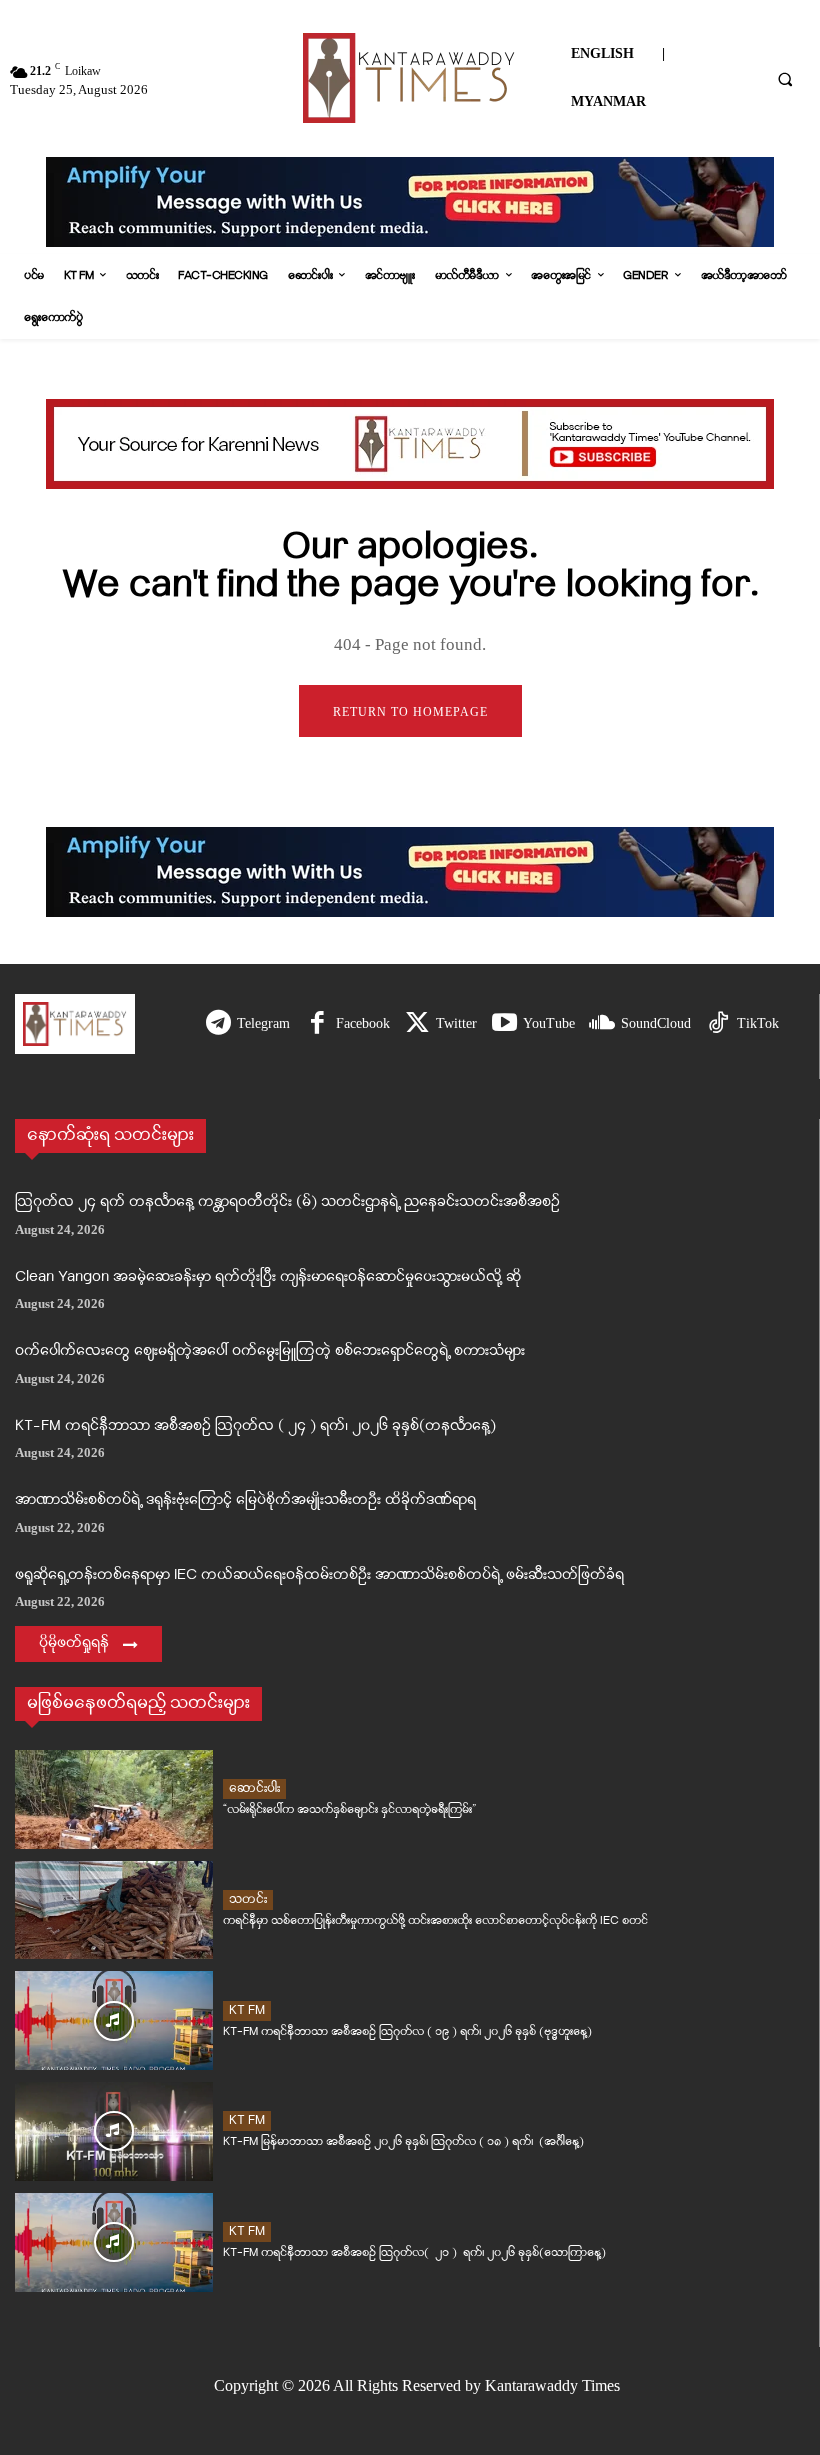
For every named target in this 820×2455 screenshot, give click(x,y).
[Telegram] (218, 1024)
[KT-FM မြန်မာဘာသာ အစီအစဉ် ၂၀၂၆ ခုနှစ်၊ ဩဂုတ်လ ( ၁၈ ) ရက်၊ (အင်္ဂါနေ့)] (114, 2131)
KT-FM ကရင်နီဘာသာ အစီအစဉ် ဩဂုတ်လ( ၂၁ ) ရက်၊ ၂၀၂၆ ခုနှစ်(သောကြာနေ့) (414, 2252)
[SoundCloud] (602, 1024)
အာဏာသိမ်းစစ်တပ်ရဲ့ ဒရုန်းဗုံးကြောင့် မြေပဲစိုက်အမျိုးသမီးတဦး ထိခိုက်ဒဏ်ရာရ (245, 1500)
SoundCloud (656, 1023)
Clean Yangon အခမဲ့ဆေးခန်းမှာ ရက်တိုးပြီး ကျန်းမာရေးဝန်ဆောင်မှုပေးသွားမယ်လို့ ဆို (268, 1277)
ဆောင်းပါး (254, 1788)
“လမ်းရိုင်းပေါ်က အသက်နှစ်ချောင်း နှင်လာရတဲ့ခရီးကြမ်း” (349, 1809)
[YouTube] (504, 1024)
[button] (785, 79)
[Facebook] (317, 1024)
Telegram (263, 1023)
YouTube (549, 1023)
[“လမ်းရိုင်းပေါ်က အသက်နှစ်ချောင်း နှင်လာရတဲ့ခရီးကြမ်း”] (114, 1799)
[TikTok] (718, 1024)
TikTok (758, 1023)
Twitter (456, 1023)
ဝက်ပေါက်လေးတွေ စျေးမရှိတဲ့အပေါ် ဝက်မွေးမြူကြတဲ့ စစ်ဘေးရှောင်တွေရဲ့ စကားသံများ (270, 1351)
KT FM (247, 2010)
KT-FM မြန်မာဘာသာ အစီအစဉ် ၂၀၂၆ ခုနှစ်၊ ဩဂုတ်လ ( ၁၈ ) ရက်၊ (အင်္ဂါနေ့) (403, 2141)
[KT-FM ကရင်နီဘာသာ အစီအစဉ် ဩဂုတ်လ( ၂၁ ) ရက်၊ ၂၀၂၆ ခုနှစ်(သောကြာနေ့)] (114, 2242)
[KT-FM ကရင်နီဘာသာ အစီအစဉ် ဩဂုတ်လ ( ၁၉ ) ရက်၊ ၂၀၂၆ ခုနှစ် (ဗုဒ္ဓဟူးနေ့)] (114, 2020)
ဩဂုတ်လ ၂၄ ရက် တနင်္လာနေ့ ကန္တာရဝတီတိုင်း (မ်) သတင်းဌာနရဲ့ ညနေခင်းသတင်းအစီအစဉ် (287, 1202)
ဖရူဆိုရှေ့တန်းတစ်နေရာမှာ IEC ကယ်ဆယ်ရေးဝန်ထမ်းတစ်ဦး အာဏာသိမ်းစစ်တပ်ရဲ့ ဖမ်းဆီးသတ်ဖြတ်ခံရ (319, 1575)
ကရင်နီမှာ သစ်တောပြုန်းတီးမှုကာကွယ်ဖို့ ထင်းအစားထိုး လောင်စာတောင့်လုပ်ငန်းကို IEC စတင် (435, 1920)
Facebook (363, 1023)
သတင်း (248, 1899)
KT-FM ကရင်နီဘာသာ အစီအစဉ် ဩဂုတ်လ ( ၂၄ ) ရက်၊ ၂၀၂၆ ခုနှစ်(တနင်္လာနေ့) (255, 1426)
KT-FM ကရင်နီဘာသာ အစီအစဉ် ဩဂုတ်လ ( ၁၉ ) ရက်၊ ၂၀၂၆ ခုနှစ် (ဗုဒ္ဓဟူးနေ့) (407, 2031)
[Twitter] (417, 1024)
